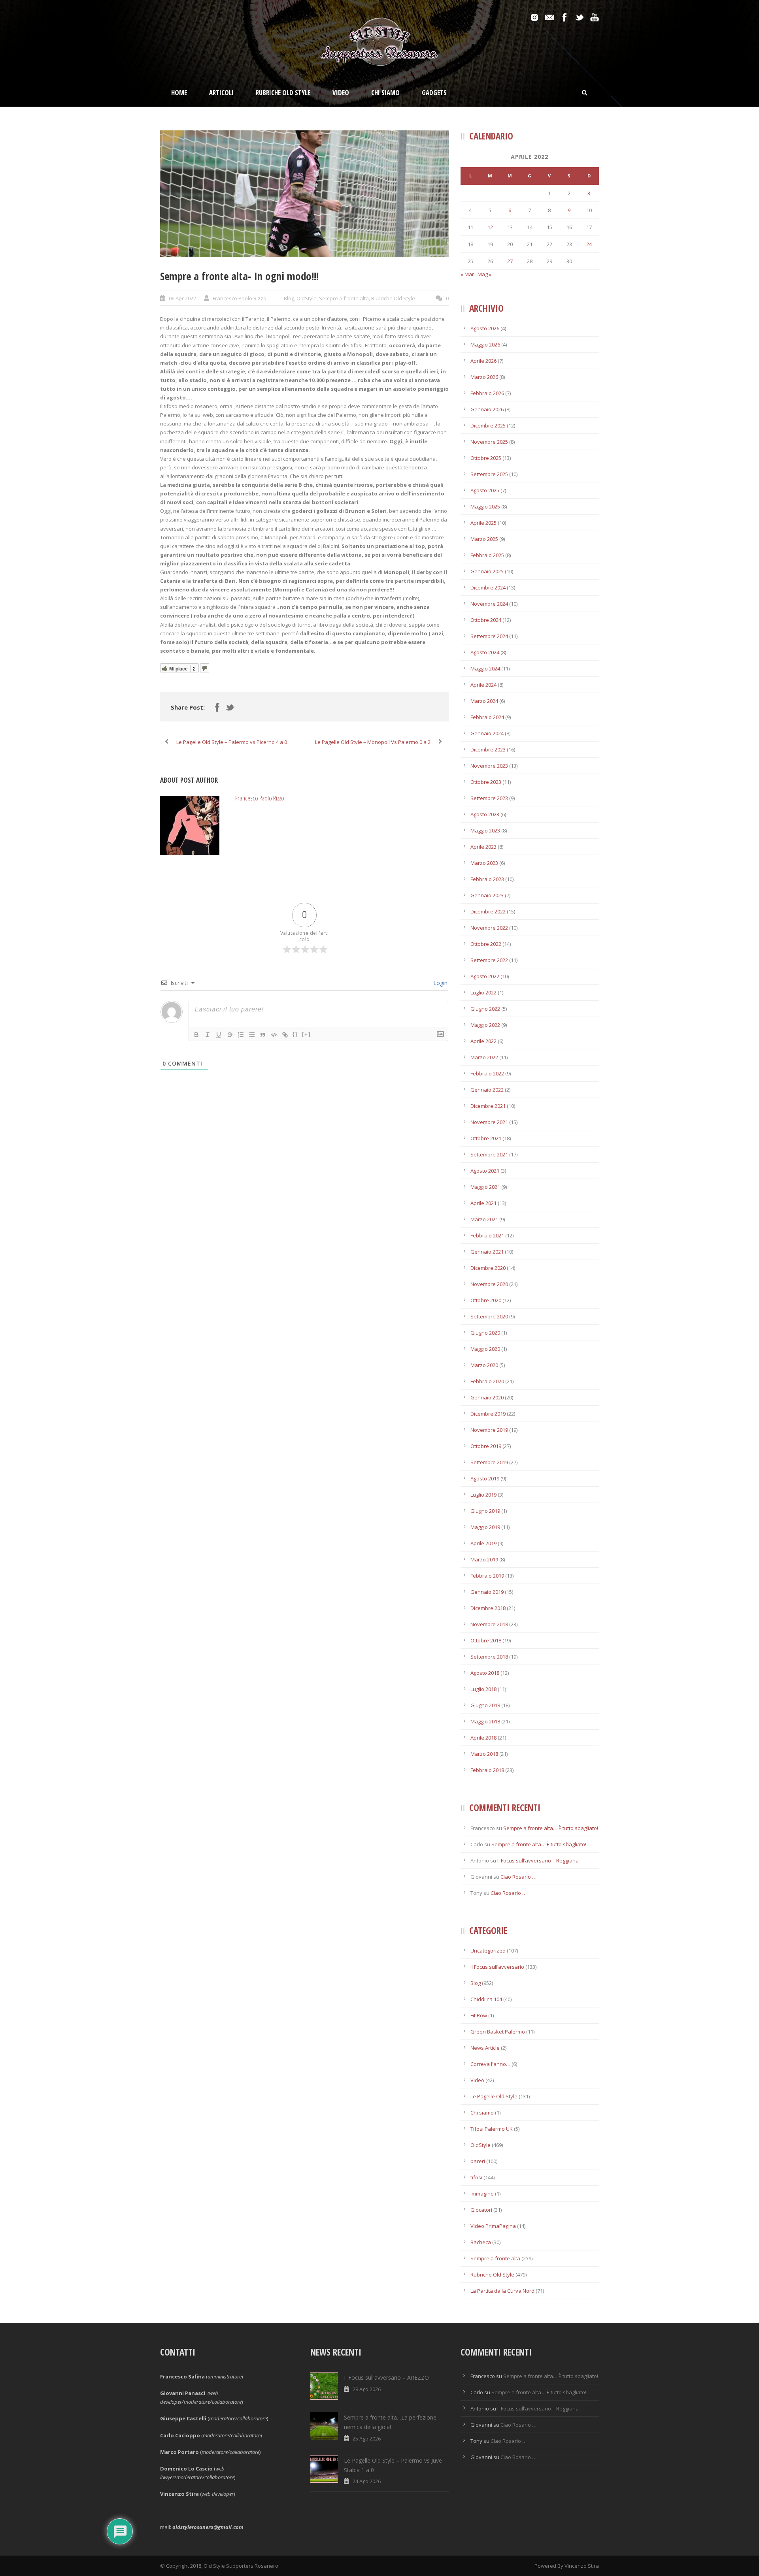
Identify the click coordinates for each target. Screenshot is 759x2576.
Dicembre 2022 (488, 911)
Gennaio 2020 (487, 1397)
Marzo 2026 (484, 377)
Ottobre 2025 (486, 458)
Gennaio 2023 (487, 895)
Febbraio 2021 (487, 1235)
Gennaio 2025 (487, 571)
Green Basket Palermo (498, 2032)
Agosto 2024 (485, 652)
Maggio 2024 (485, 668)
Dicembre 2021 (488, 1106)
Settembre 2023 (489, 798)
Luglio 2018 (483, 1689)
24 (589, 244)
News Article (485, 2048)
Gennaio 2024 (487, 733)
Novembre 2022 (489, 928)
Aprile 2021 (483, 1203)
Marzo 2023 (484, 863)
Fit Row (479, 2015)
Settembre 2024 (489, 636)
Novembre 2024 (489, 604)
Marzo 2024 (484, 701)
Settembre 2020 (489, 1316)
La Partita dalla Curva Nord (502, 2291)
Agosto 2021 (485, 1171)
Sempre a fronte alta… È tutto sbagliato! (551, 1828)
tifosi (476, 2177)
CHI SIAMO (385, 93)
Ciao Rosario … (518, 1877)
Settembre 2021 (489, 1154)
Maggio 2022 (485, 1025)
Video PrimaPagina (493, 2226)
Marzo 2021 (484, 1219)
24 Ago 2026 (367, 2481)
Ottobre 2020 (486, 1300)
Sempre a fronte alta (344, 298)
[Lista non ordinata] (252, 1035)
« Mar (467, 274)
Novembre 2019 (489, 1430)
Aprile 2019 (483, 1543)
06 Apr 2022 (182, 298)
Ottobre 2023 (486, 782)
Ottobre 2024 (486, 620)
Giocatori (481, 2210)
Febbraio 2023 (487, 879)
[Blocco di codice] (274, 1035)
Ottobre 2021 (486, 1138)
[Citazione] (263, 1035)
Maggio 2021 (485, 1187)
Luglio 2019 (483, 1495)
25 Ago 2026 (367, 2439)
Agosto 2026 (485, 328)
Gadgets (434, 93)
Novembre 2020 (489, 1284)
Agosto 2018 (485, 1673)
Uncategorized (488, 1951)
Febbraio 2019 (487, 1576)
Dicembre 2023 (488, 749)
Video (341, 93)
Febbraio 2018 (487, 1770)
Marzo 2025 (484, 539)
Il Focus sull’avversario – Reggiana (538, 1860)
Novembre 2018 (489, 1624)
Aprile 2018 (483, 1738)
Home (179, 93)
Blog (289, 298)
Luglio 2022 (483, 992)
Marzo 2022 (484, 1057)
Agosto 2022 (485, 976)
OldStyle (307, 298)
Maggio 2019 (485, 1527)
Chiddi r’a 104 (486, 1999)
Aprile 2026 (483, 361)
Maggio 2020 (485, 1349)
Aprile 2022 (483, 1041)
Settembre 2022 (489, 960)
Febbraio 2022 (487, 1073)
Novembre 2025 (489, 442)
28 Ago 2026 (367, 2389)
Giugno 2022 (485, 1009)
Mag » (484, 274)
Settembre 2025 (489, 474)
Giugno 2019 (485, 1511)
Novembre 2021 (489, 1122)
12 (490, 227)
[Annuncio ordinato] (241, 1035)
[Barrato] (230, 1035)
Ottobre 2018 (486, 1640)
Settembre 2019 (489, 1462)
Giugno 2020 (485, 1333)
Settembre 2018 (489, 1657)
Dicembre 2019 (488, 1414)
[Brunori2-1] (304, 194)
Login (440, 983)
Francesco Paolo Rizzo (240, 298)
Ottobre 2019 (486, 1446)
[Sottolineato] (219, 1035)
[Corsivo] (208, 1035)
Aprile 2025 (483, 523)
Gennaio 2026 (487, 409)
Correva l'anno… (490, 2064)
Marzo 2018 (484, 1754)
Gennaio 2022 (487, 1090)
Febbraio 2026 (487, 393)
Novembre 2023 (489, 766)
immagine (482, 2194)
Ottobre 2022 (486, 944)
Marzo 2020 (484, 1365)
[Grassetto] (196, 1035)
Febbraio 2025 (487, 555)
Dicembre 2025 (488, 426)
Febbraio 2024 (487, 717)
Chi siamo (482, 2113)
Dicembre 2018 (488, 1608)
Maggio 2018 (485, 1721)
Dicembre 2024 (488, 588)
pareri (478, 2161)
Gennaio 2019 (487, 1592)
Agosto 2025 (485, 490)
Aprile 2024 (483, 685)
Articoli (221, 93)
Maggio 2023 (485, 830)
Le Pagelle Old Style (494, 2096)
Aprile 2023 (483, 847)
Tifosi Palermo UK (492, 2129)
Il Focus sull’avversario (497, 1967)
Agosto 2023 (485, 814)
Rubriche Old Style (283, 93)
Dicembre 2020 (488, 1268)
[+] (306, 1034)
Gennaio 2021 (487, 1252)
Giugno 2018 (485, 1705)
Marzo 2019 (484, 1559)
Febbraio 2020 (487, 1381)
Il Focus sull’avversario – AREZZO (386, 2377)
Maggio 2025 (485, 507)
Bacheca (481, 2242)
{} (295, 1034)
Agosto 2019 (485, 1478)
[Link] (285, 1035)
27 (510, 261)
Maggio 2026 (485, 345)
